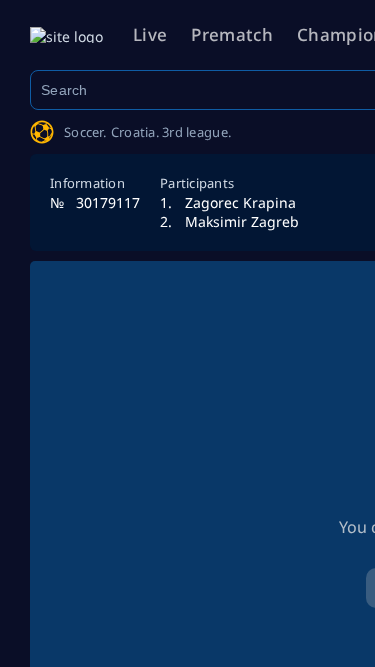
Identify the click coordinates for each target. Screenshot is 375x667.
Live (150, 34)
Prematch (232, 34)
